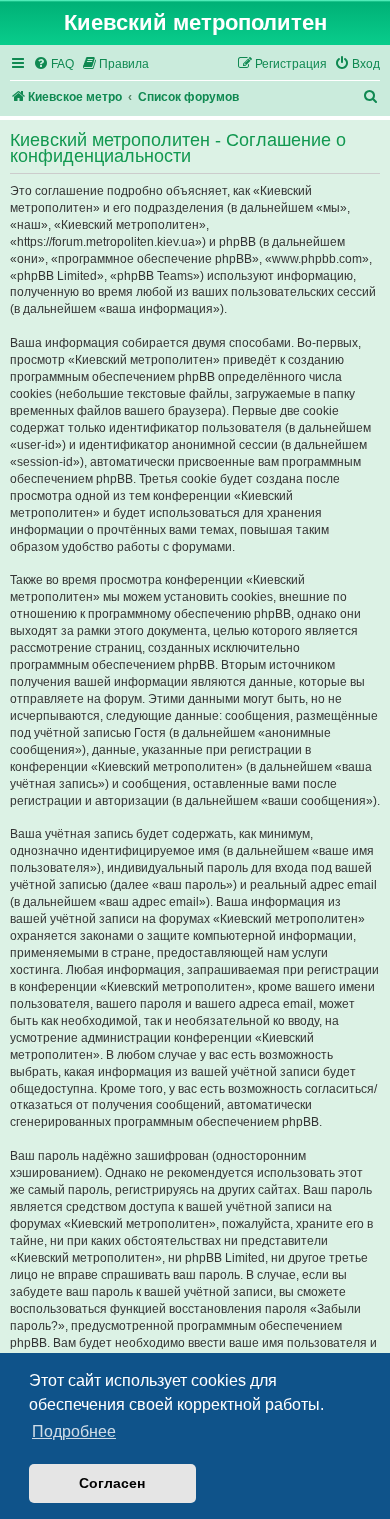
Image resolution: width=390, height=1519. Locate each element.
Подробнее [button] (74, 1431)
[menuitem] (53, 64)
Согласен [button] (112, 1483)
